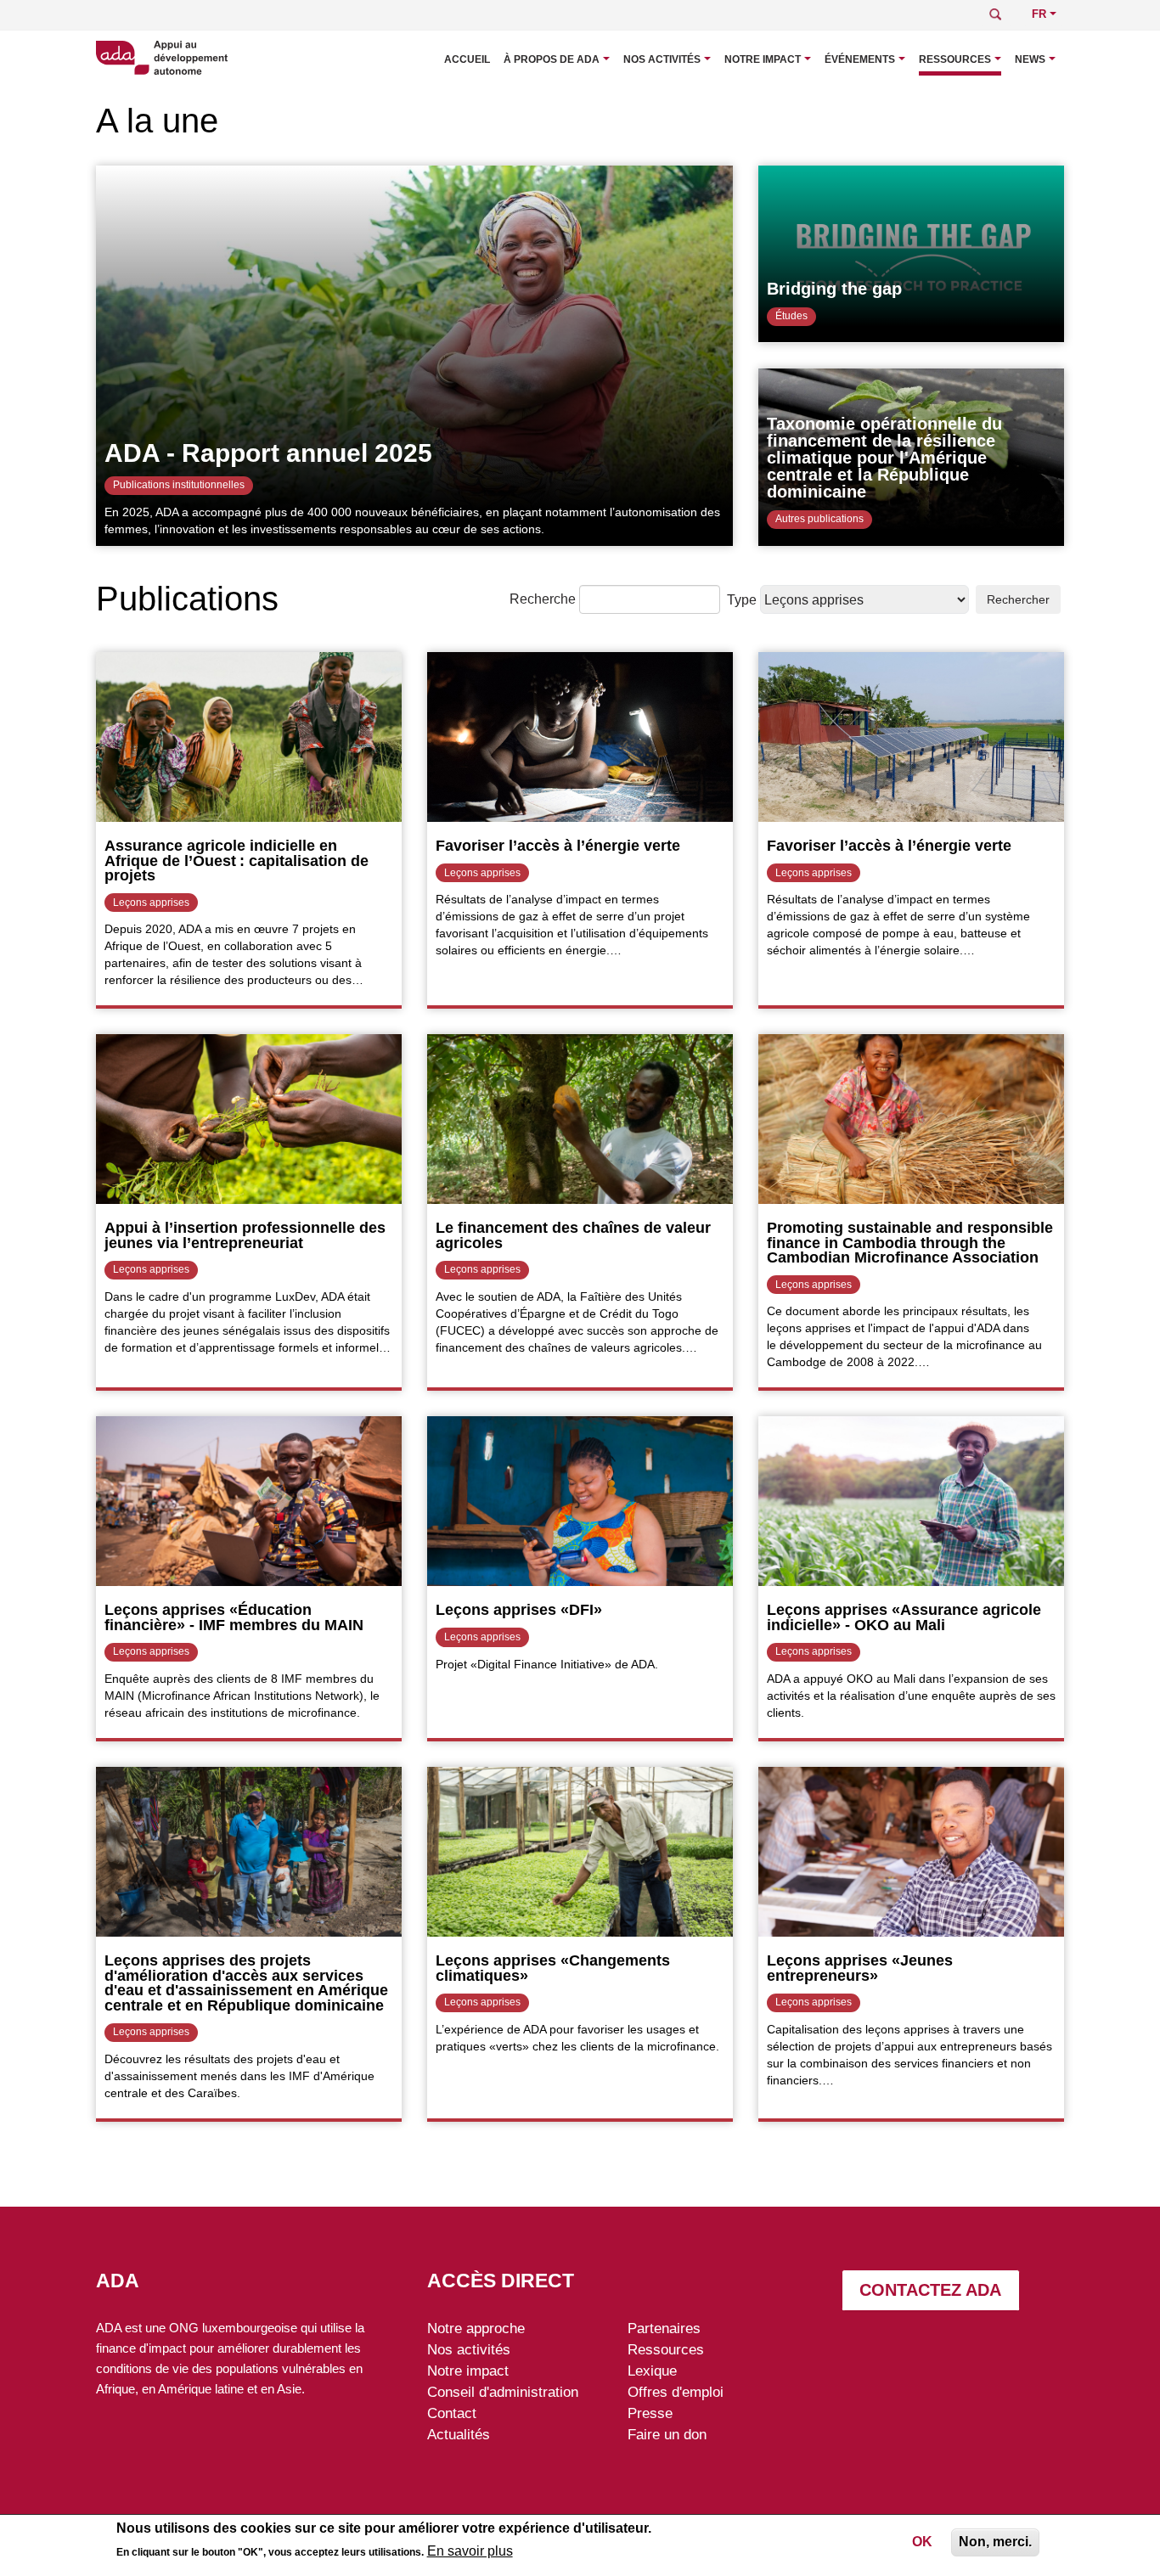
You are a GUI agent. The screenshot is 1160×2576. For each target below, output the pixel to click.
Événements (860, 59)
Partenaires (664, 2328)
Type (742, 600)
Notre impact (763, 59)
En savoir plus (470, 2552)
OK (922, 2542)
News (1030, 59)
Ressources (955, 59)
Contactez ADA (930, 2290)
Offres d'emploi (676, 2392)
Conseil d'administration (503, 2392)
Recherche (543, 599)
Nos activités (662, 59)
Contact (452, 2413)
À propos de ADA (552, 59)
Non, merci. (995, 2542)
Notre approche (476, 2328)
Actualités (459, 2434)
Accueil (467, 59)
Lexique (652, 2371)
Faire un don (667, 2434)
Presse (650, 2413)
